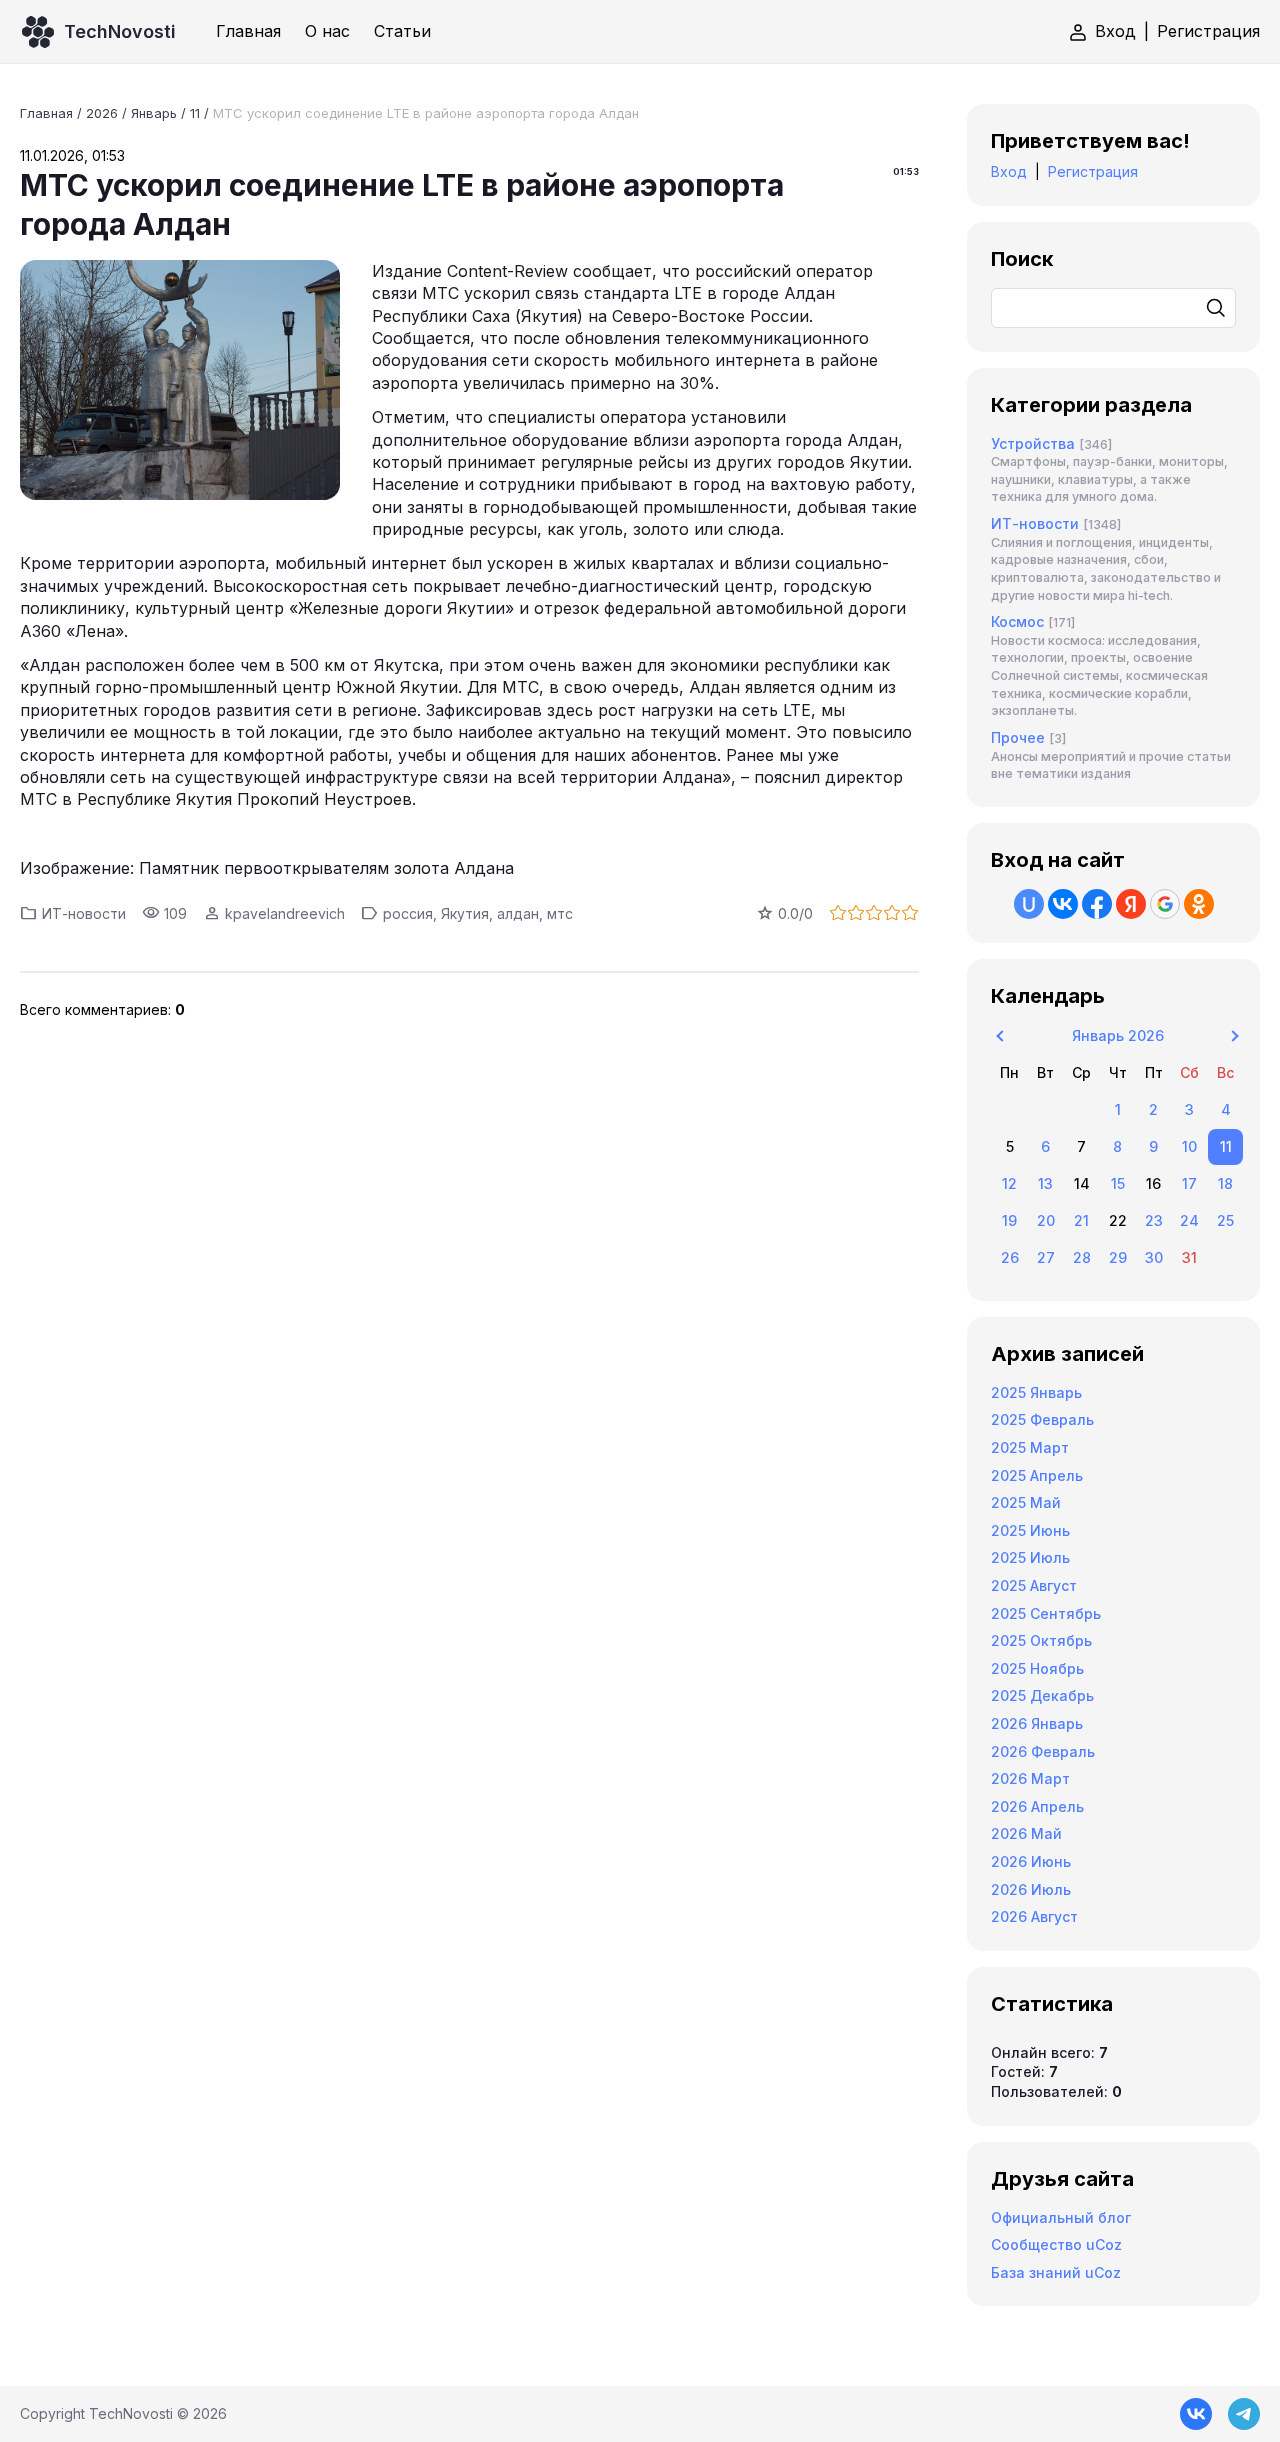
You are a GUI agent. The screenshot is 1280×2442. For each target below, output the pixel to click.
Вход (1115, 31)
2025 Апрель (1037, 1475)
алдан (518, 913)
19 (1009, 1220)
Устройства (1033, 443)
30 (1154, 1257)
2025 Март (1030, 1447)
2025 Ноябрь (1037, 1668)
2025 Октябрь (1041, 1640)
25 (1225, 1220)
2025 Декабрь (1042, 1695)
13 (1045, 1183)
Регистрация (1208, 31)
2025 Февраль (1042, 1419)
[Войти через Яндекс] (1131, 904)
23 (1154, 1220)
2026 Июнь (1031, 1861)
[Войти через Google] (1165, 904)
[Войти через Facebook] (1097, 904)
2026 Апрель (1037, 1806)
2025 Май (1026, 1502)
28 (1082, 1257)
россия (408, 913)
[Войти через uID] (1029, 904)
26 (1010, 1257)
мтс (560, 913)
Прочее (1018, 737)
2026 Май (1026, 1833)
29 (1118, 1257)
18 (1225, 1183)
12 (1009, 1183)
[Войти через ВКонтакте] (1063, 904)
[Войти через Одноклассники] (1199, 904)
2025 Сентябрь (1046, 1613)
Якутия (465, 913)
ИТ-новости (84, 913)
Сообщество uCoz (1056, 2244)
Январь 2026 (1118, 1035)
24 (1189, 1220)
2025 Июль (1030, 1557)
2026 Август (1034, 1916)
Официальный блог (1061, 2217)
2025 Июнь (1030, 1530)
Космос (1017, 621)
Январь (154, 113)
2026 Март (1030, 1778)
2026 (102, 113)
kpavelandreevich (285, 913)
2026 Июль (1031, 1889)
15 (1118, 1183)
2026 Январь (1037, 1723)
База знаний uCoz (1056, 2272)
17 (1189, 1183)
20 (1046, 1220)
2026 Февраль (1043, 1751)
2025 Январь (1036, 1392)
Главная (46, 113)
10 (1189, 1146)
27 (1046, 1257)
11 (195, 113)
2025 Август (1034, 1585)
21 (1081, 1220)
